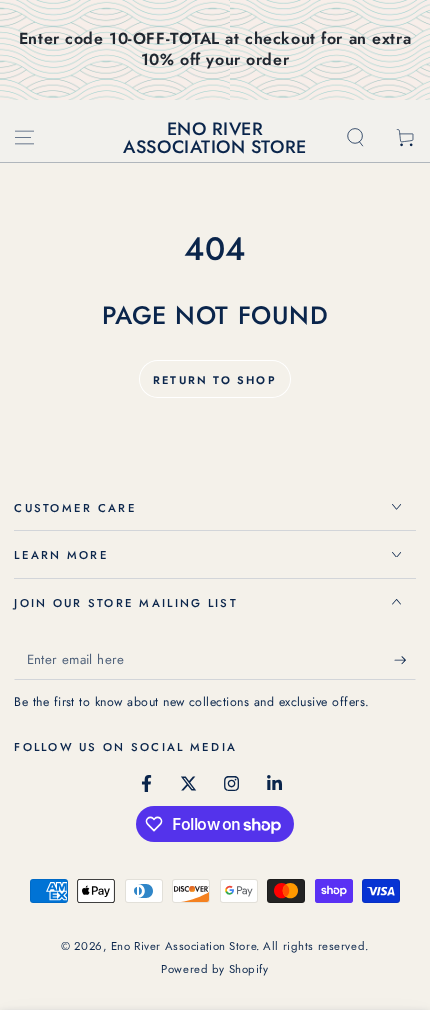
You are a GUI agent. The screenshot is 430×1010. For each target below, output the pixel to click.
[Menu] (24, 137)
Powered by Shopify (214, 969)
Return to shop (215, 380)
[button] (355, 137)
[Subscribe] (405, 661)
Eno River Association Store (183, 946)
